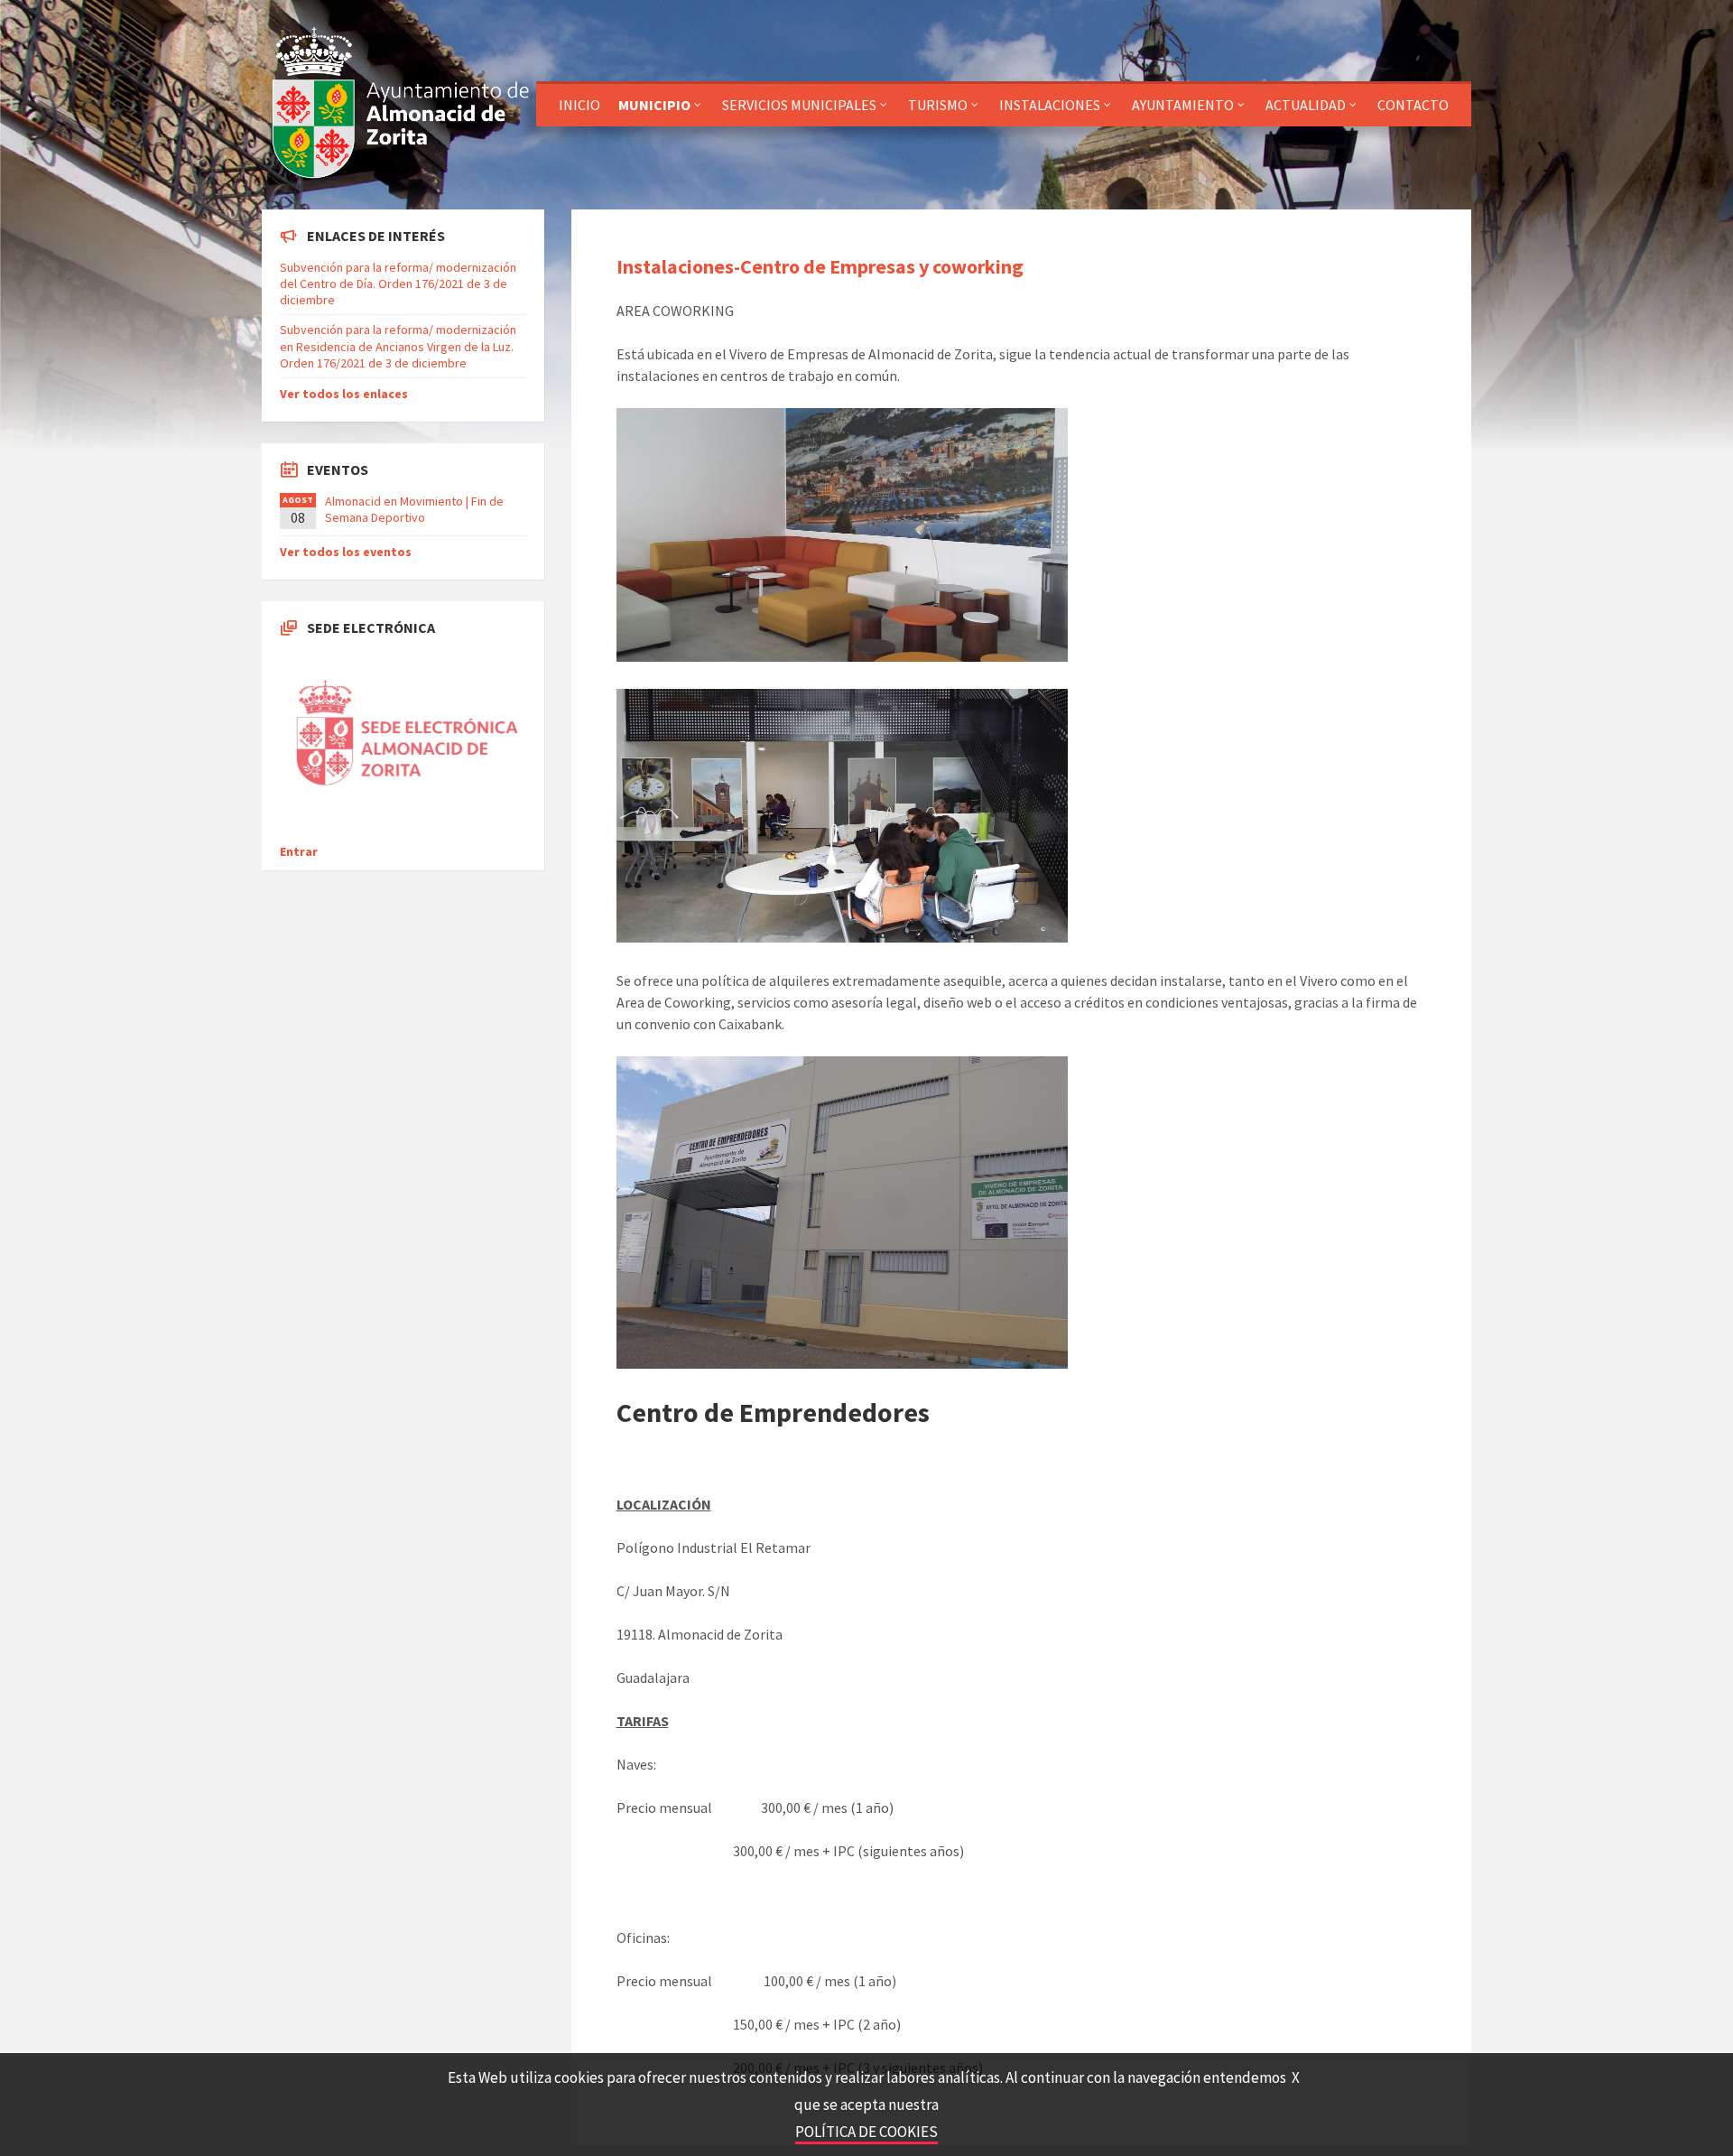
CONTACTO (1413, 105)
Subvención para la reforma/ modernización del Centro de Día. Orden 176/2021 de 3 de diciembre (398, 283)
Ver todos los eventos (346, 552)
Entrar (299, 851)
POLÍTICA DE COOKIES (866, 2132)
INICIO (579, 105)
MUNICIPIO (654, 105)
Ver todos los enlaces (344, 394)
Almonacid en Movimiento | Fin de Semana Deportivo (414, 509)
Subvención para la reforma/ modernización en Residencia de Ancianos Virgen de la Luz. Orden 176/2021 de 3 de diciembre (398, 346)
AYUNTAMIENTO (1183, 105)
